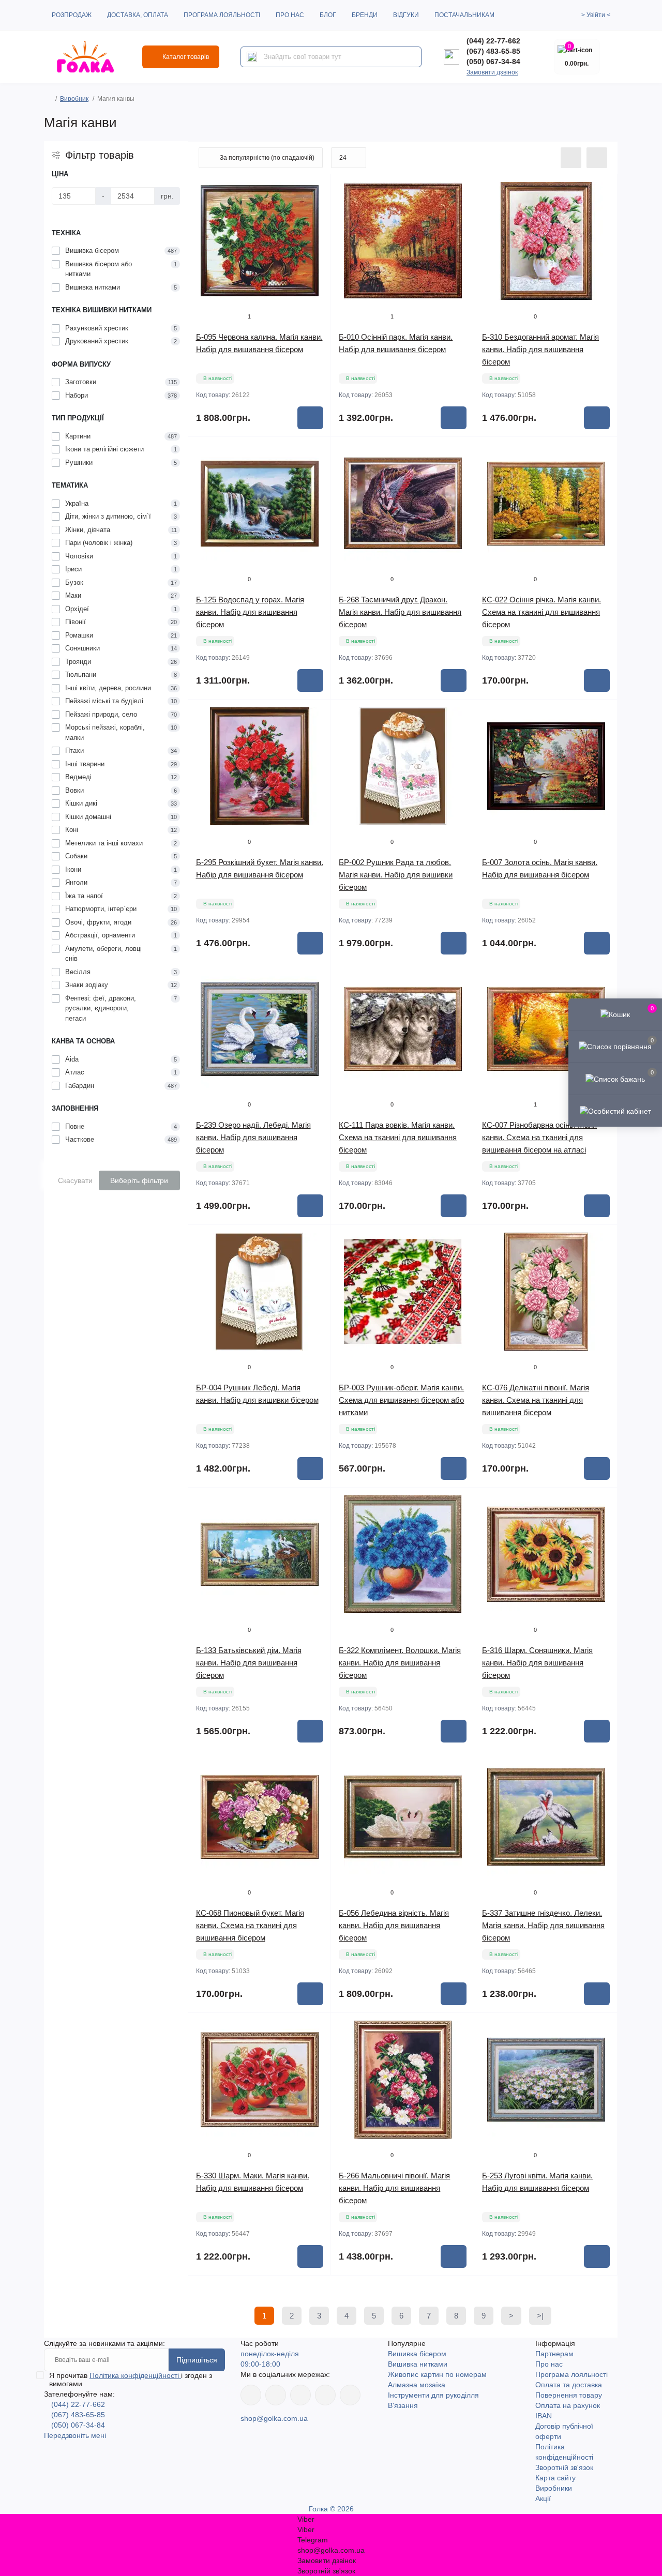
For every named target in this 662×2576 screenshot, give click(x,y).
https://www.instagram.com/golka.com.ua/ (276, 2395)
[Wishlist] (315, 209)
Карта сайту (555, 2478)
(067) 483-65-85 (493, 51)
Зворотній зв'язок (564, 2467)
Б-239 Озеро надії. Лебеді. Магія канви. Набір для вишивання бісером (253, 1137)
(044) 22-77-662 (493, 41)
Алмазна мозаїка (417, 2385)
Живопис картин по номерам (437, 2374)
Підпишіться (197, 2360)
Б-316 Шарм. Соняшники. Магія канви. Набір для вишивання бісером (537, 1663)
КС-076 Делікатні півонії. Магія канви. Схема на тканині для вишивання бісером (536, 1400)
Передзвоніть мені (75, 2435)
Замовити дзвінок (492, 72)
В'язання (403, 2405)
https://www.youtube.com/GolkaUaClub (300, 2395)
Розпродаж (72, 15)
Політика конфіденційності (135, 2375)
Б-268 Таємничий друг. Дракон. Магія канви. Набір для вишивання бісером (400, 612)
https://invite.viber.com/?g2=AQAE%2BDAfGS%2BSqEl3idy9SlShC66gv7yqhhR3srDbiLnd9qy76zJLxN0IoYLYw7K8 (325, 2395)
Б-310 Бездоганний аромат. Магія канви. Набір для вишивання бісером (540, 349)
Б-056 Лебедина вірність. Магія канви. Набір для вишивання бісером (394, 1925)
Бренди (365, 15)
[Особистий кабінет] (615, 1111)
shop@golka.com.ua (274, 2418)
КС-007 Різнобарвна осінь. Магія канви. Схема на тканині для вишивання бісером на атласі (539, 1137)
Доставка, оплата (138, 15)
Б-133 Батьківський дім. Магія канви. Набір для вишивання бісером (249, 1663)
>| (540, 2316)
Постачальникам (464, 15)
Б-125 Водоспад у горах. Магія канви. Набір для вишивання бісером (250, 612)
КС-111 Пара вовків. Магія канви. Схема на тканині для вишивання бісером (398, 1137)
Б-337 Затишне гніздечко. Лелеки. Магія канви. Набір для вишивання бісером (543, 1925)
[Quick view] (315, 190)
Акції (543, 2498)
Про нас (290, 15)
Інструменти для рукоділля (433, 2395)
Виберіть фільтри (139, 1180)
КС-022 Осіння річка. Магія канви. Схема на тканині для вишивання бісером (541, 612)
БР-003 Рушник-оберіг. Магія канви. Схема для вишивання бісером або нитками (401, 1400)
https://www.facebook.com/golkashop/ (251, 2395)
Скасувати (75, 1180)
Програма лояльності (222, 15)
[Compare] (315, 229)
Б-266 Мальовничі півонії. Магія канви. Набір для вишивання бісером (394, 2188)
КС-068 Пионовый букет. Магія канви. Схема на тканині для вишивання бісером (250, 1925)
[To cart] (310, 418)
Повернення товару (569, 2395)
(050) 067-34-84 (493, 62)
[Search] (252, 57)
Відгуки (406, 15)
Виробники (554, 2488)
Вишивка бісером (417, 2354)
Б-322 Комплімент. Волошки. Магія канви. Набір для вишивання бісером (400, 1663)
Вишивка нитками (418, 2364)
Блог (328, 15)
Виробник (74, 99)
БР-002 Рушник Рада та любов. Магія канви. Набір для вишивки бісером (396, 875)
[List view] (571, 158)
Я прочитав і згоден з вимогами (131, 2380)
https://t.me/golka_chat (350, 2395)
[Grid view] (597, 158)
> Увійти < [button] (596, 15)
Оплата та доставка (569, 2385)
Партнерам (554, 2354)
